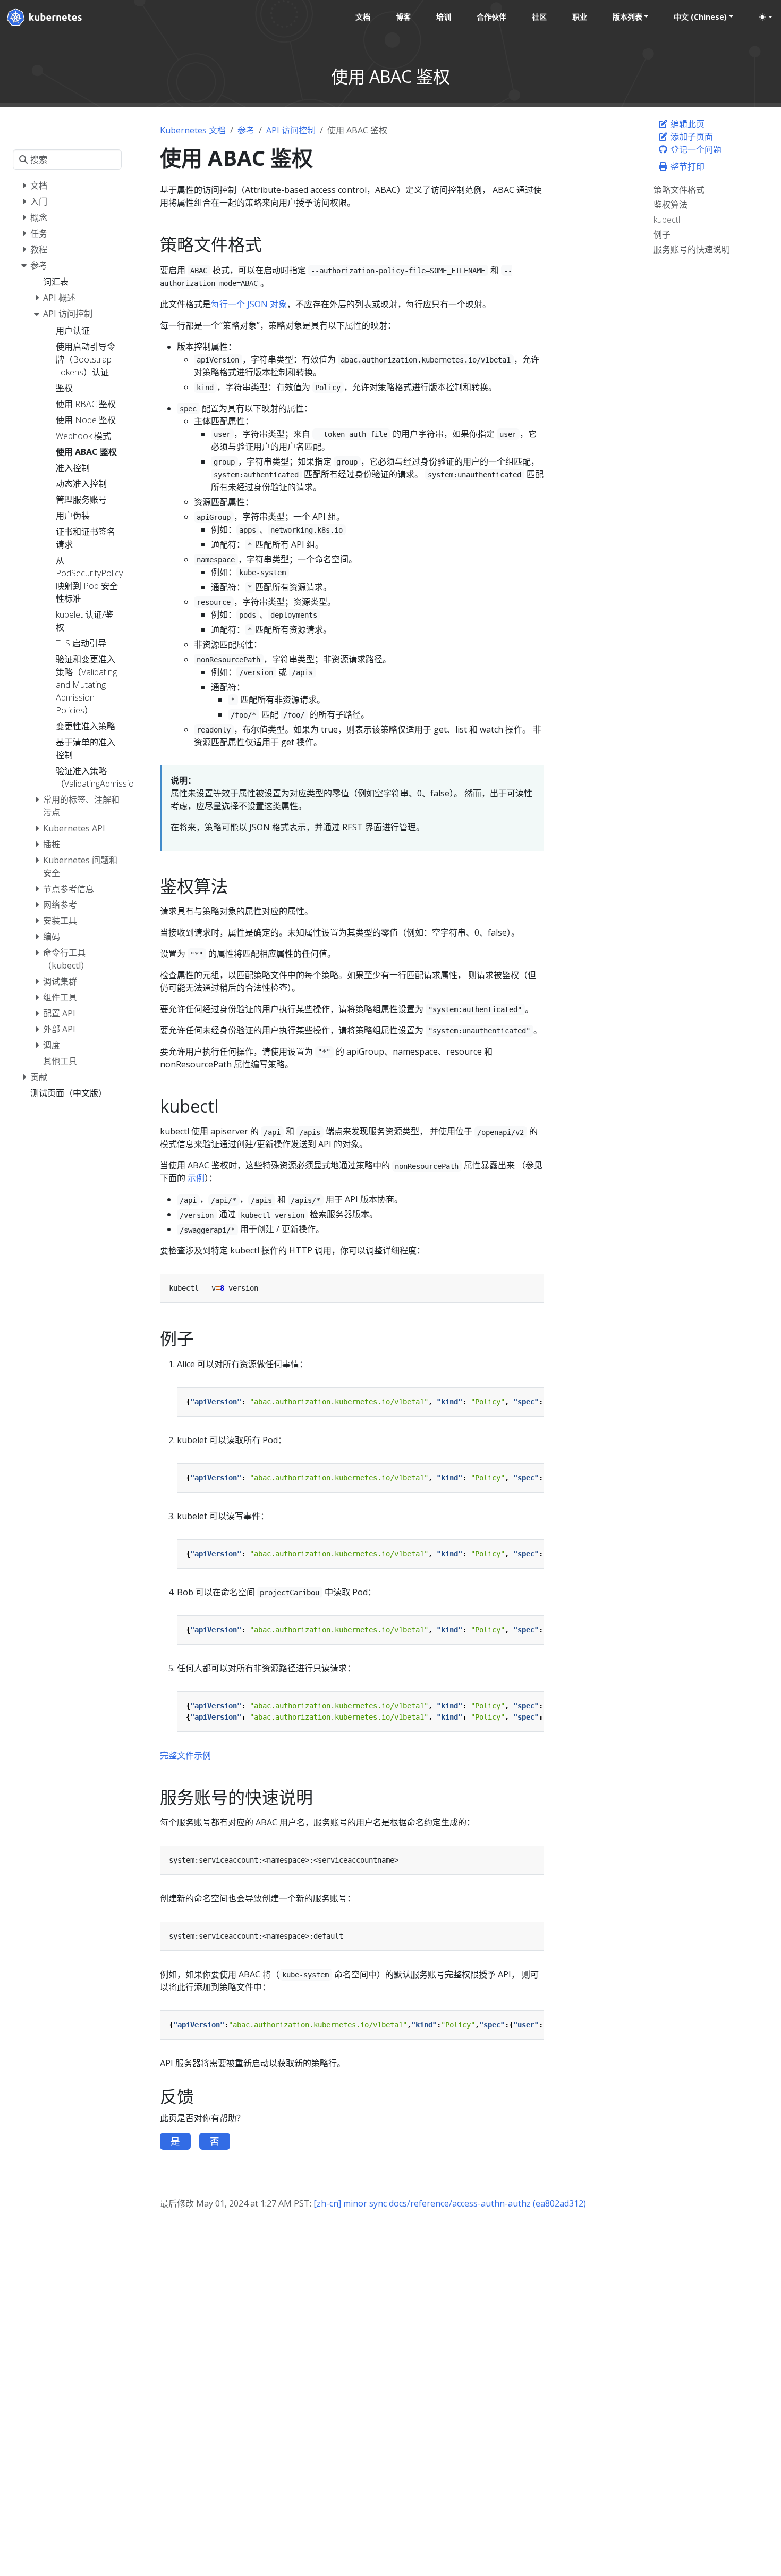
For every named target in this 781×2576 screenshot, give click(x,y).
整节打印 (686, 166)
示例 (196, 1178)
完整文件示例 (185, 1755)
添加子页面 (691, 137)
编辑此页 (686, 124)
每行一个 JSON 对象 (249, 304)
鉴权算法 (670, 205)
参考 (246, 130)
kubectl (667, 220)
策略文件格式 (679, 190)
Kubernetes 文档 (193, 130)
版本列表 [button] (627, 17)
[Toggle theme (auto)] (766, 17)
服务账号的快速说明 (692, 249)
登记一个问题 (695, 149)
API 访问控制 (291, 130)
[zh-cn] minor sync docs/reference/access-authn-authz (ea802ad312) (450, 2203)
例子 (662, 234)
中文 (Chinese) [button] (700, 17)
